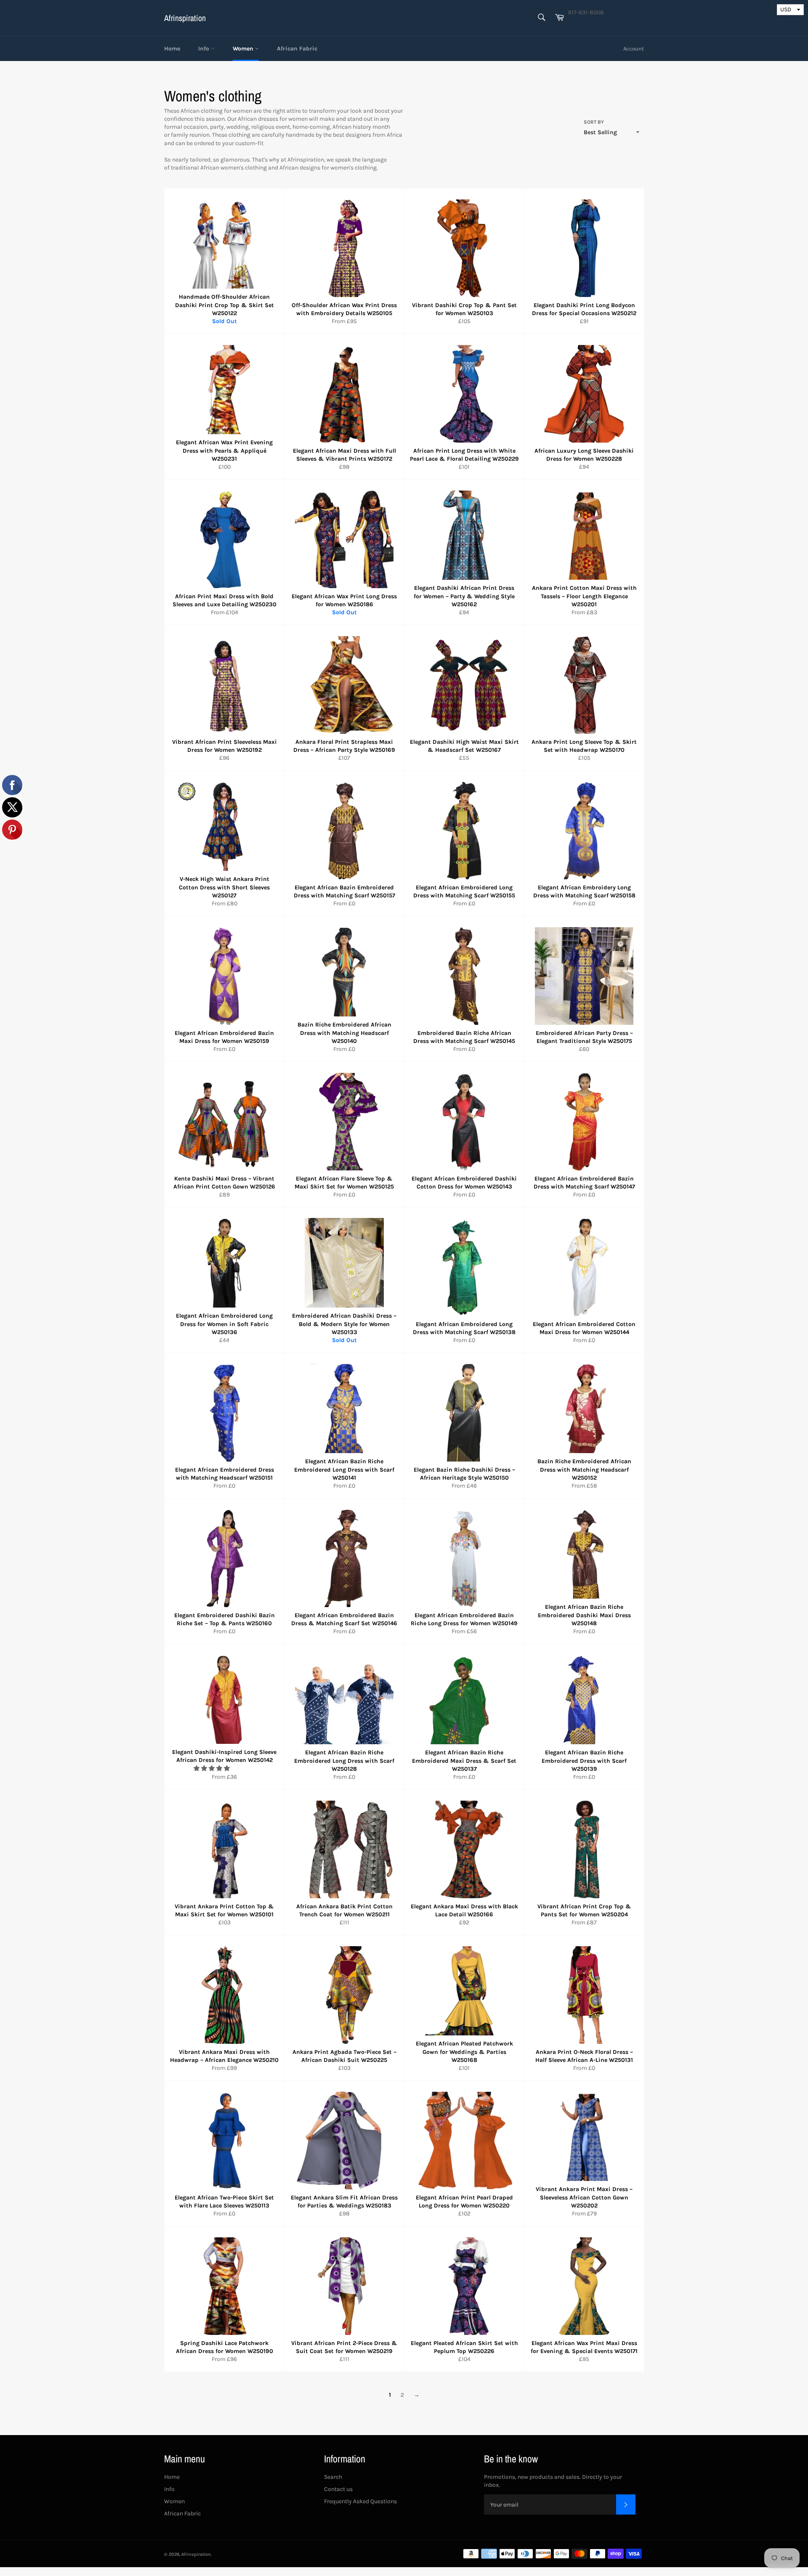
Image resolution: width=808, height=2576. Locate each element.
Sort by (594, 122)
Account (634, 49)
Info (205, 49)
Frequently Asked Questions (360, 2501)
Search (333, 2477)
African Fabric (297, 49)
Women (244, 49)
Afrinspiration (185, 18)
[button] (212, 1768)
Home (172, 49)
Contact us (338, 2489)
